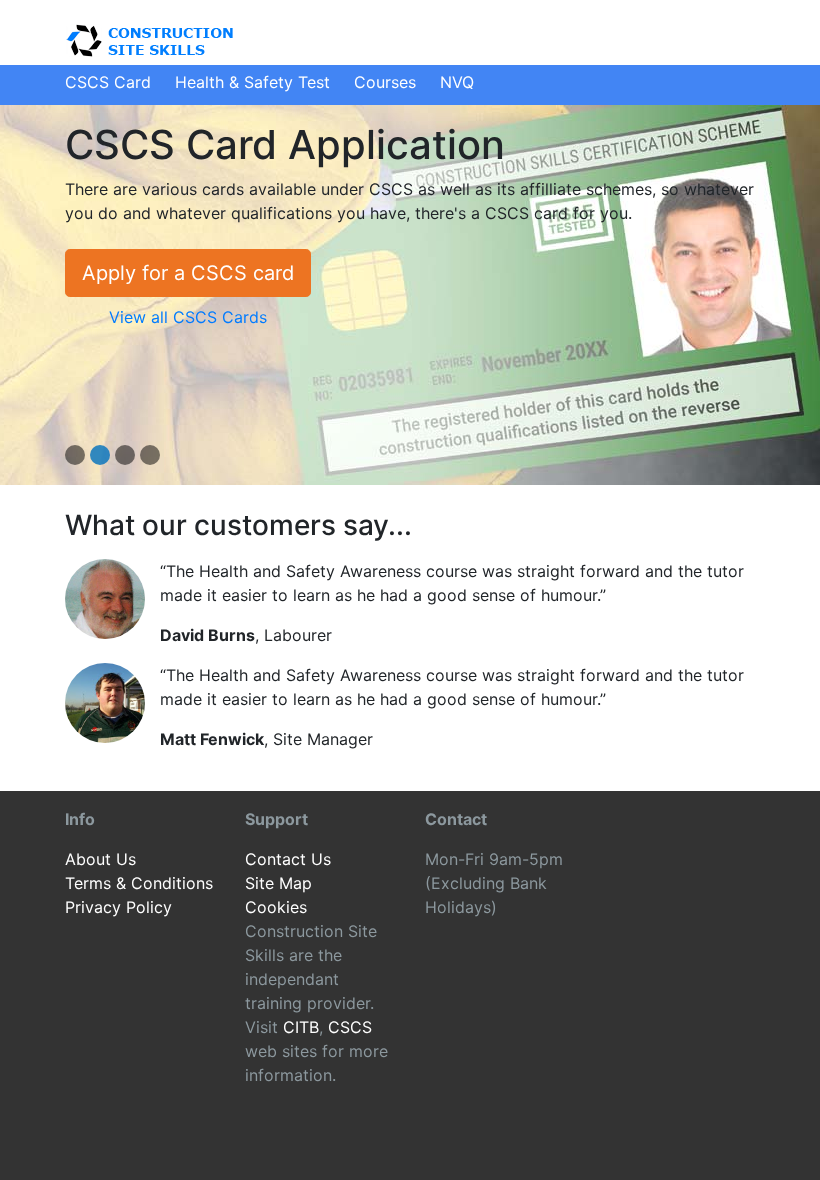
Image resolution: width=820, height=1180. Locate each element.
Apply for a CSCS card (188, 273)
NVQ (457, 82)
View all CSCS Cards (188, 317)
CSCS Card (108, 82)
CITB (301, 1027)
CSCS (350, 1027)
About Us (100, 859)
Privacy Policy (118, 907)
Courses (385, 82)
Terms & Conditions (139, 883)
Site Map (278, 883)
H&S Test (252, 82)
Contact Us (288, 859)
